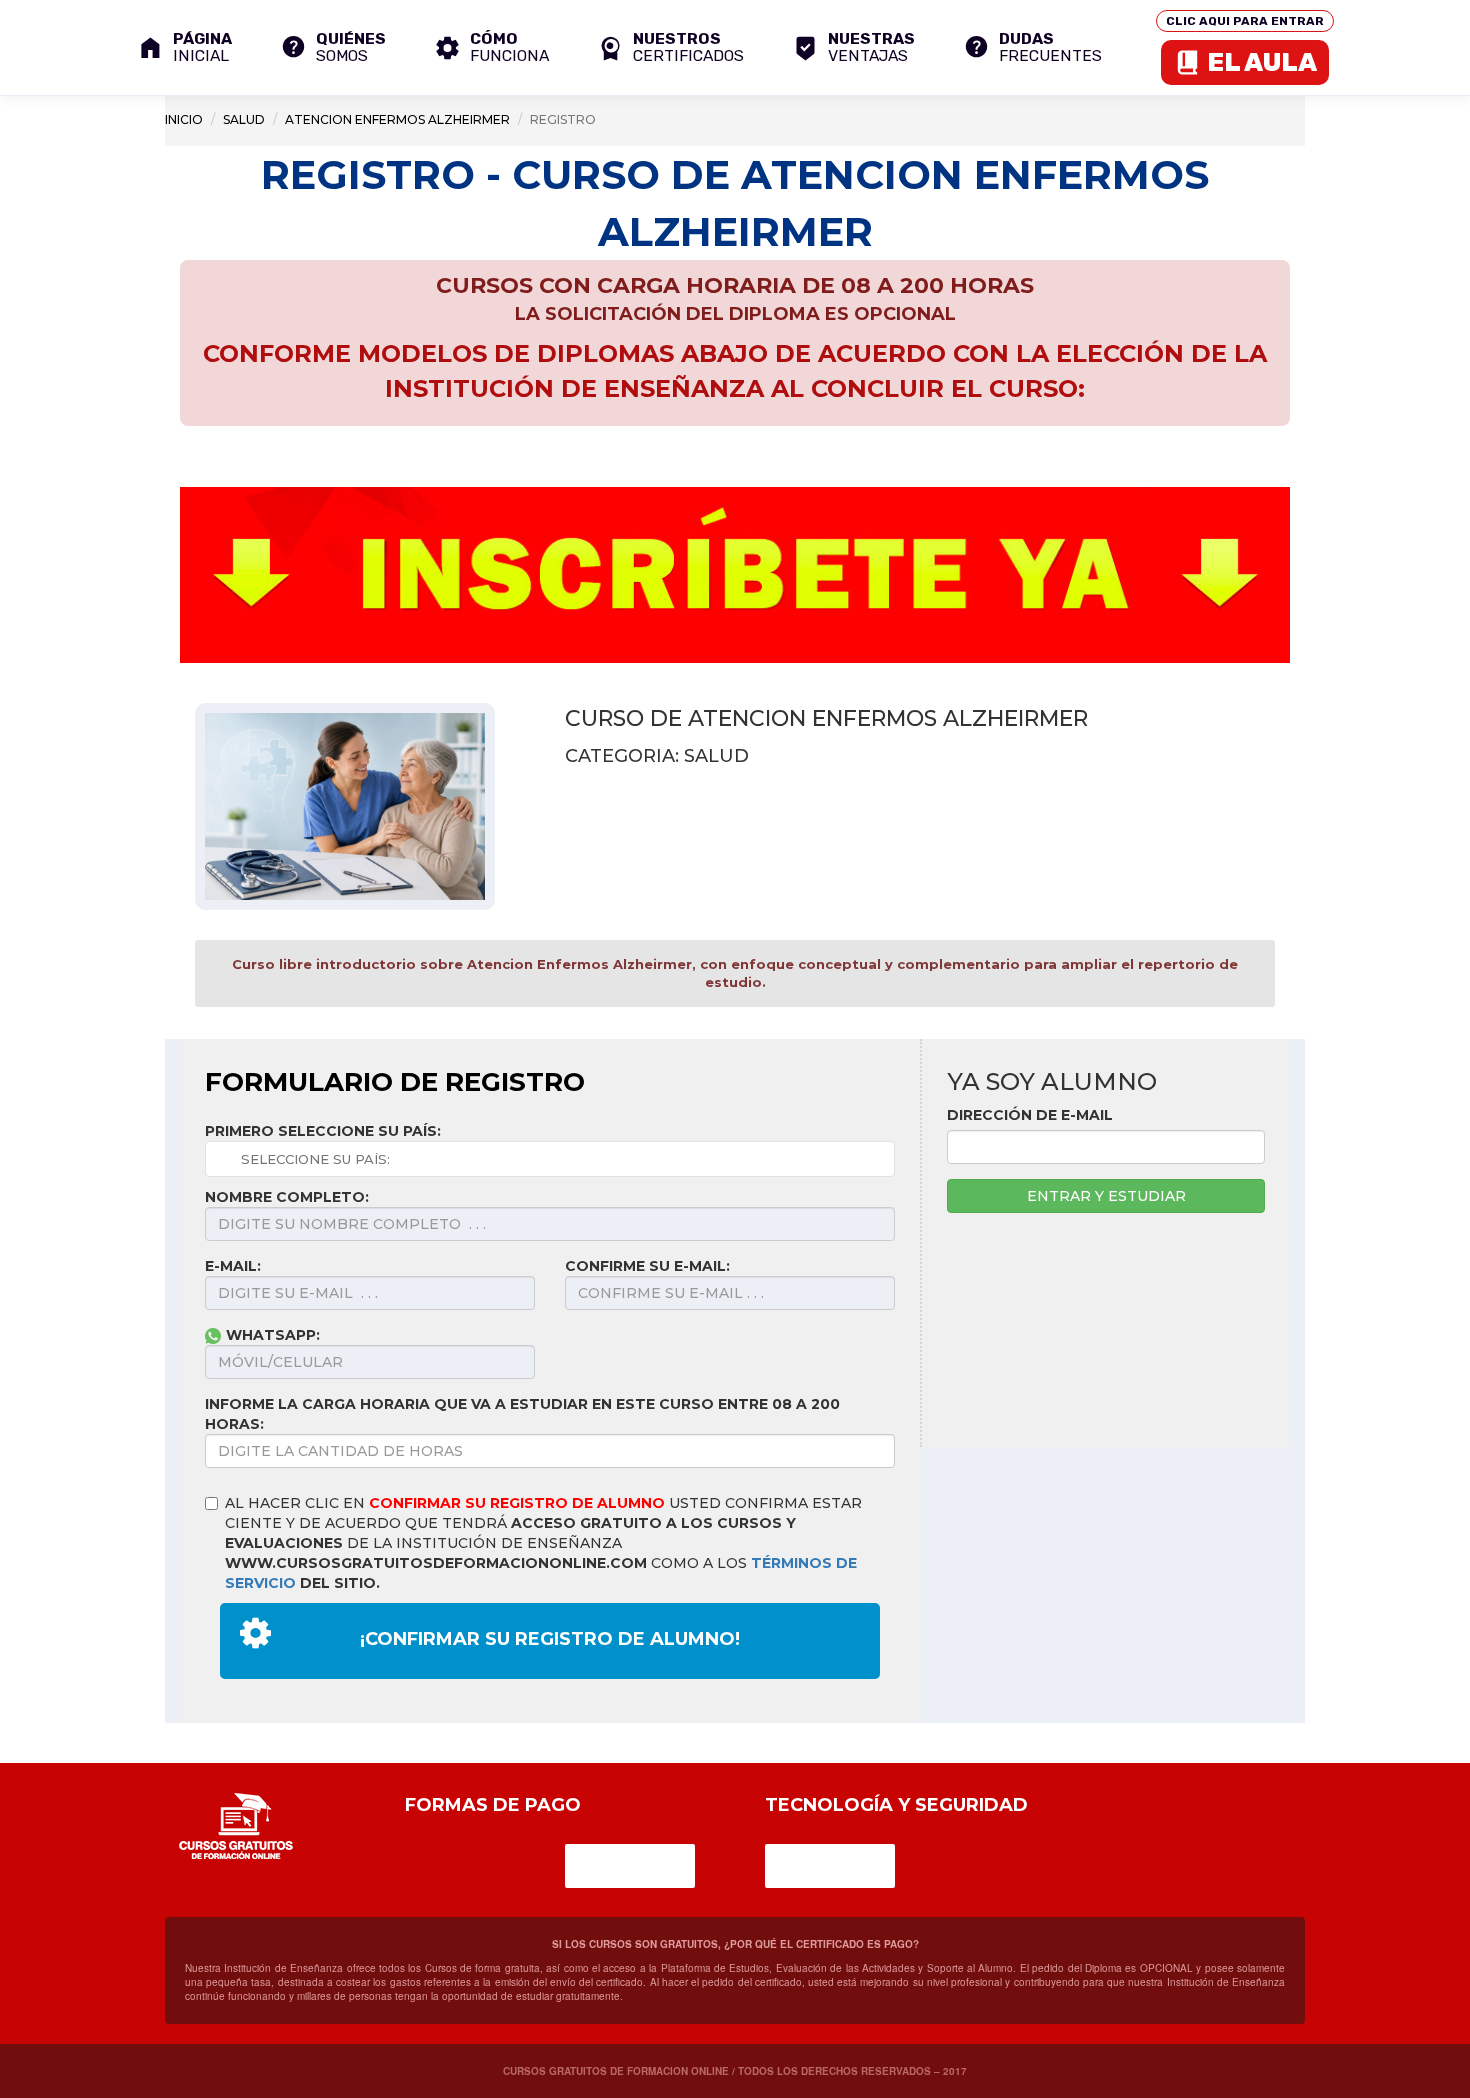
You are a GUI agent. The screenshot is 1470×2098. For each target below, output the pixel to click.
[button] (670, 48)
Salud (244, 119)
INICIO (184, 119)
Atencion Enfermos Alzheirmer (397, 119)
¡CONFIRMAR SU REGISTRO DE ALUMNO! (550, 1639)
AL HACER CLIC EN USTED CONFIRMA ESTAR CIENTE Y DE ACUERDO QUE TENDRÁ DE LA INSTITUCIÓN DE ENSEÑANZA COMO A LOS (543, 1543)
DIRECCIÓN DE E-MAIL (1030, 1115)
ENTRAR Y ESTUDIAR (1106, 1196)
